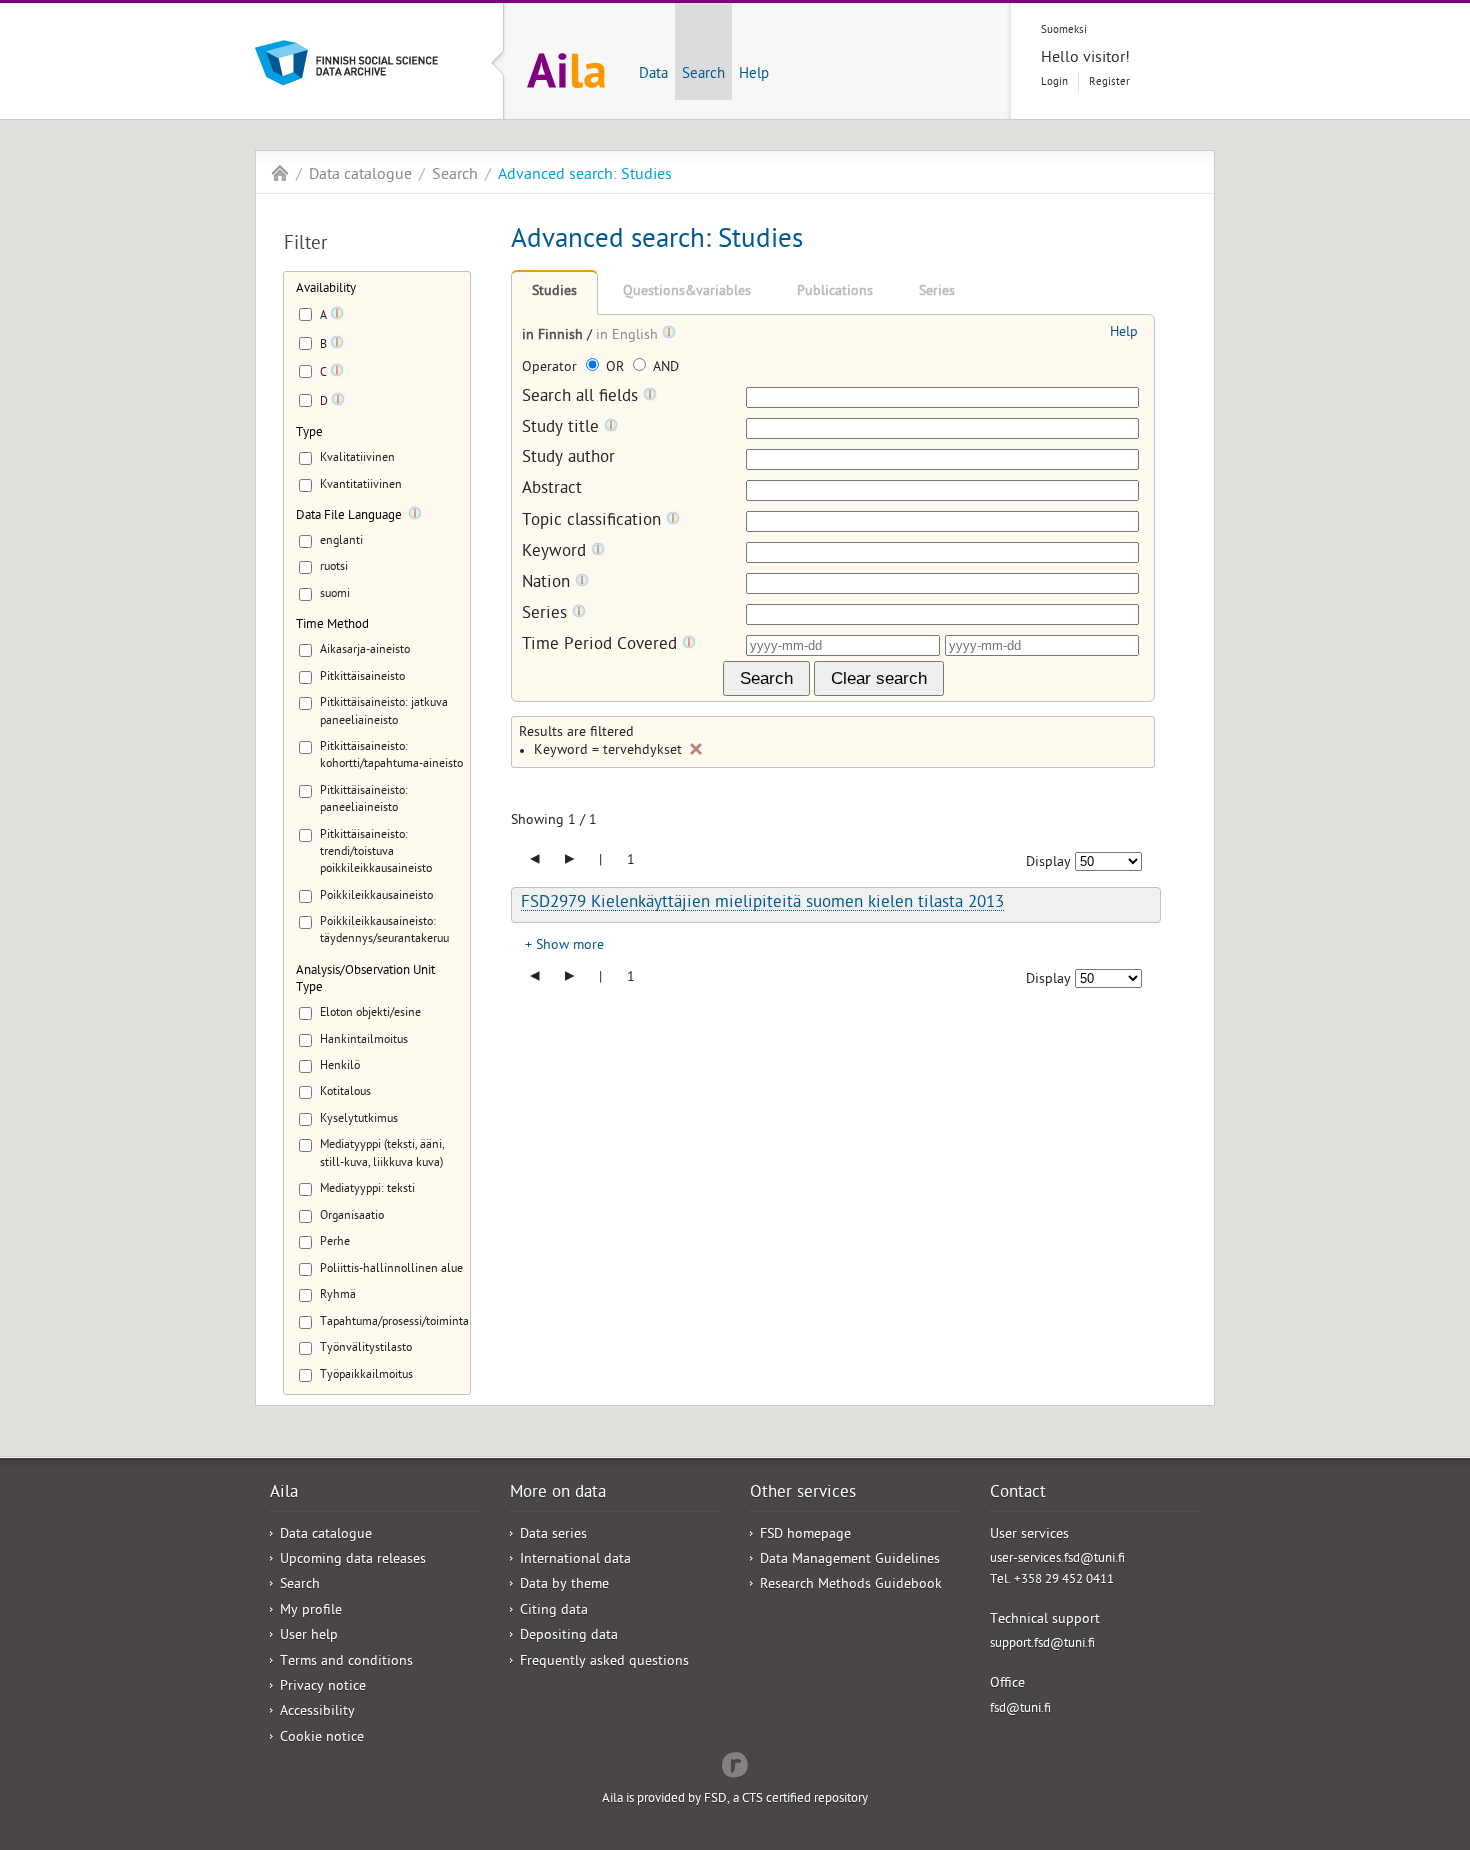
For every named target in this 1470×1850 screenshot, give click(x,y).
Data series (553, 1535)
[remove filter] (696, 749)
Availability (326, 289)
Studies (554, 292)
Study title (563, 428)
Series (937, 292)
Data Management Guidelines (850, 1560)
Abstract (552, 490)
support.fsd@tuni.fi (1042, 1644)
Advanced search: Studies (585, 176)
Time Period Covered (602, 645)
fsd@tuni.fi (1020, 1709)
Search (703, 75)
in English (629, 336)
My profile (311, 1611)
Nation (548, 583)
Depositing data (569, 1636)
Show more (570, 946)
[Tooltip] (337, 317)
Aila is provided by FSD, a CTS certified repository (735, 1799)
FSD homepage (805, 1535)
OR (615, 368)
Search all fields (582, 397)
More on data (558, 1494)
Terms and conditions (346, 1662)
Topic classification (594, 521)
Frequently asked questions (604, 1662)
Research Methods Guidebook (851, 1585)
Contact (1018, 1494)
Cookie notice (322, 1738)
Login (1054, 82)
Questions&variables (687, 292)
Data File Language (349, 516)
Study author (568, 459)
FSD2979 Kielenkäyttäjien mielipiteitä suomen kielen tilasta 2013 (762, 904)
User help (309, 1636)
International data (575, 1560)
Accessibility (317, 1712)
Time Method (332, 625)
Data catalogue (360, 176)
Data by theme (564, 1585)
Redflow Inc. (735, 1763)
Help (754, 75)
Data (653, 75)
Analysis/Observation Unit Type (365, 980)
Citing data (554, 1611)
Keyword (556, 552)
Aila (280, 173)
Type (309, 433)
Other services (803, 1494)
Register (1109, 82)
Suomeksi (1064, 30)
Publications (835, 292)
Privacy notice (323, 1687)
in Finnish (554, 336)
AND (664, 368)
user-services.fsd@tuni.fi (1057, 1559)
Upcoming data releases (353, 1560)
